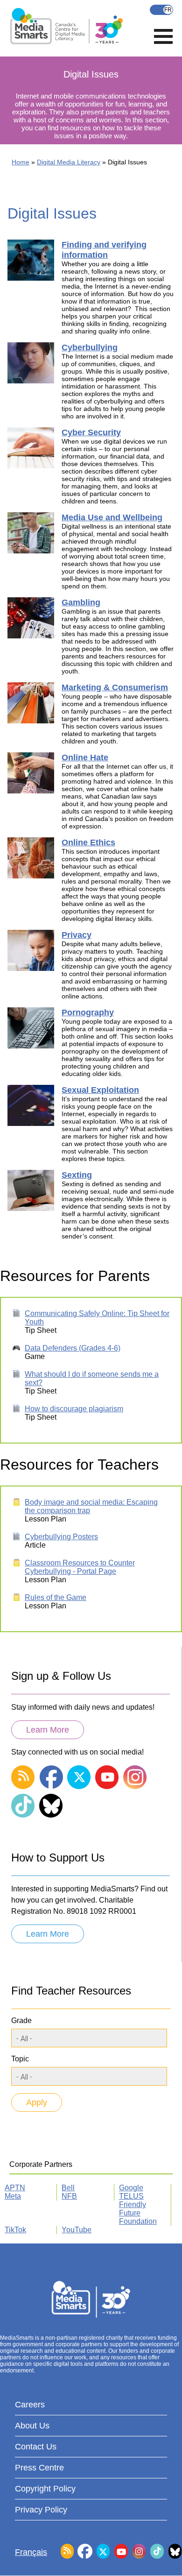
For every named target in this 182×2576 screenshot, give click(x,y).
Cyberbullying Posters (61, 1537)
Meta (13, 2196)
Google (131, 2188)
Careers (30, 2405)
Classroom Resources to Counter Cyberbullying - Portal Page (80, 1567)
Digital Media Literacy (69, 162)
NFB (69, 2196)
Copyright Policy (45, 2489)
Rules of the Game (56, 1597)
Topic (20, 2059)
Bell (68, 2188)
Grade (21, 2020)
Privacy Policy (41, 2510)
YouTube (77, 2230)
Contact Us (36, 2447)
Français (161, 10)
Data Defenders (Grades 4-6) (73, 1348)
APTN (15, 2188)
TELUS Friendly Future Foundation (138, 2209)
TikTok (15, 2230)
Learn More (48, 1730)
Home (21, 162)
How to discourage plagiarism (74, 1409)
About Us (32, 2426)
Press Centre (39, 2468)
